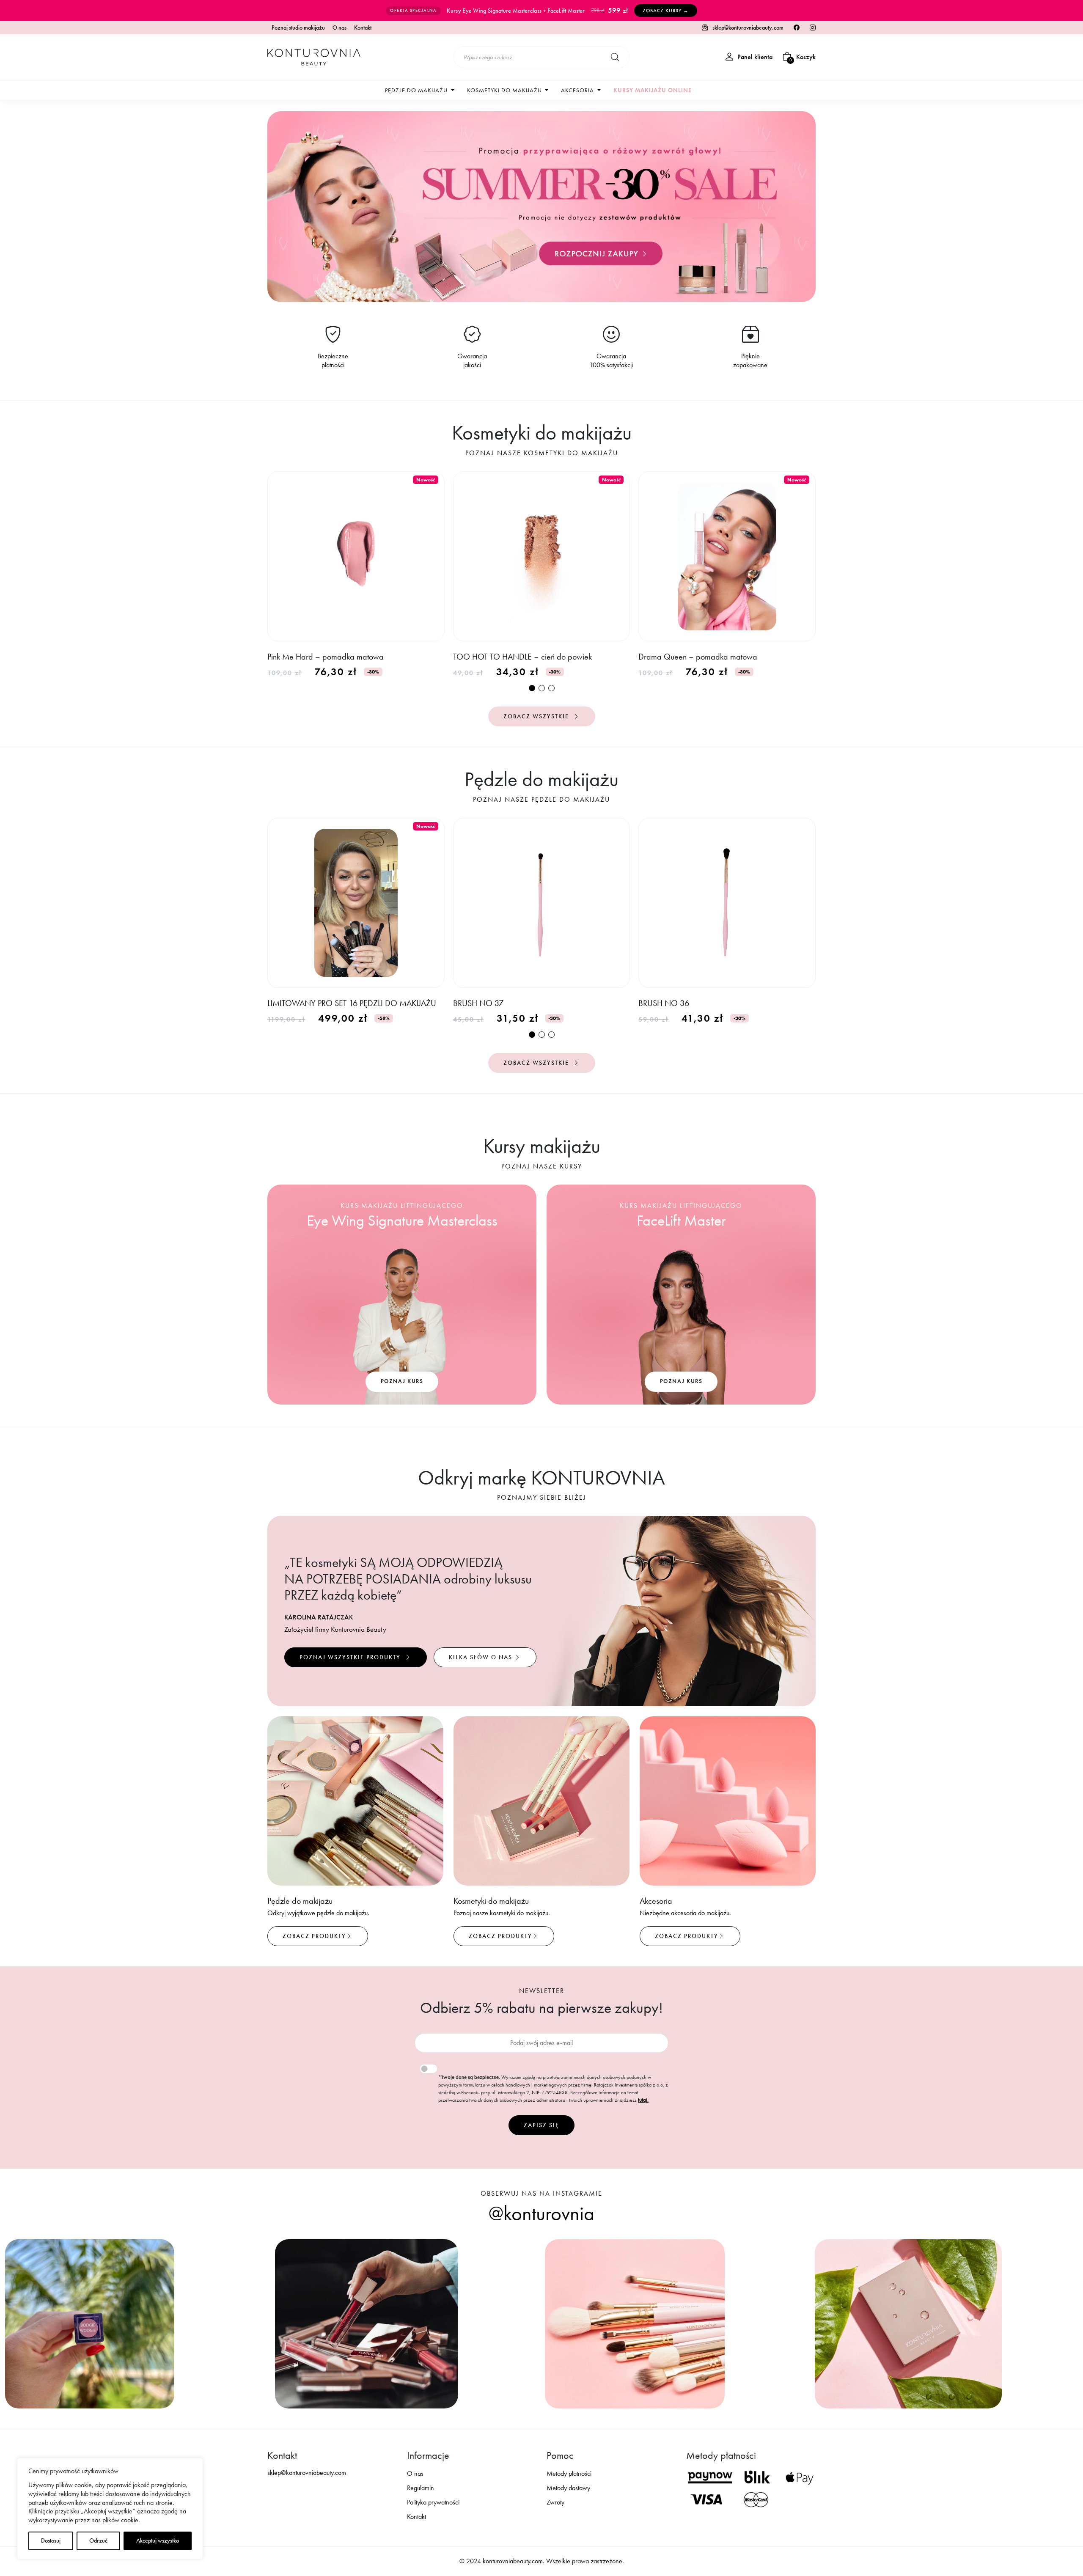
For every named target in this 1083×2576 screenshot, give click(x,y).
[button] (532, 688)
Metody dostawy (568, 2488)
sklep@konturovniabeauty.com (747, 28)
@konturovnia (541, 2213)
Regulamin (421, 2488)
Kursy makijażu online (653, 90)
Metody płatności (569, 2473)
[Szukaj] (615, 57)
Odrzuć (98, 2541)
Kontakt (363, 28)
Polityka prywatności (433, 2502)
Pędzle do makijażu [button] (417, 90)
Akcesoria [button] (578, 90)
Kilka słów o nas (482, 1657)
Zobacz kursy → (666, 11)
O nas (339, 28)
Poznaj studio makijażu (298, 28)
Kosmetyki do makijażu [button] (505, 90)
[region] (110, 2509)
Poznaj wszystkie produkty (351, 1657)
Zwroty (555, 2502)
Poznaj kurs (402, 1381)
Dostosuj (51, 2541)
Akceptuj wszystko (158, 2541)
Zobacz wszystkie (537, 716)
